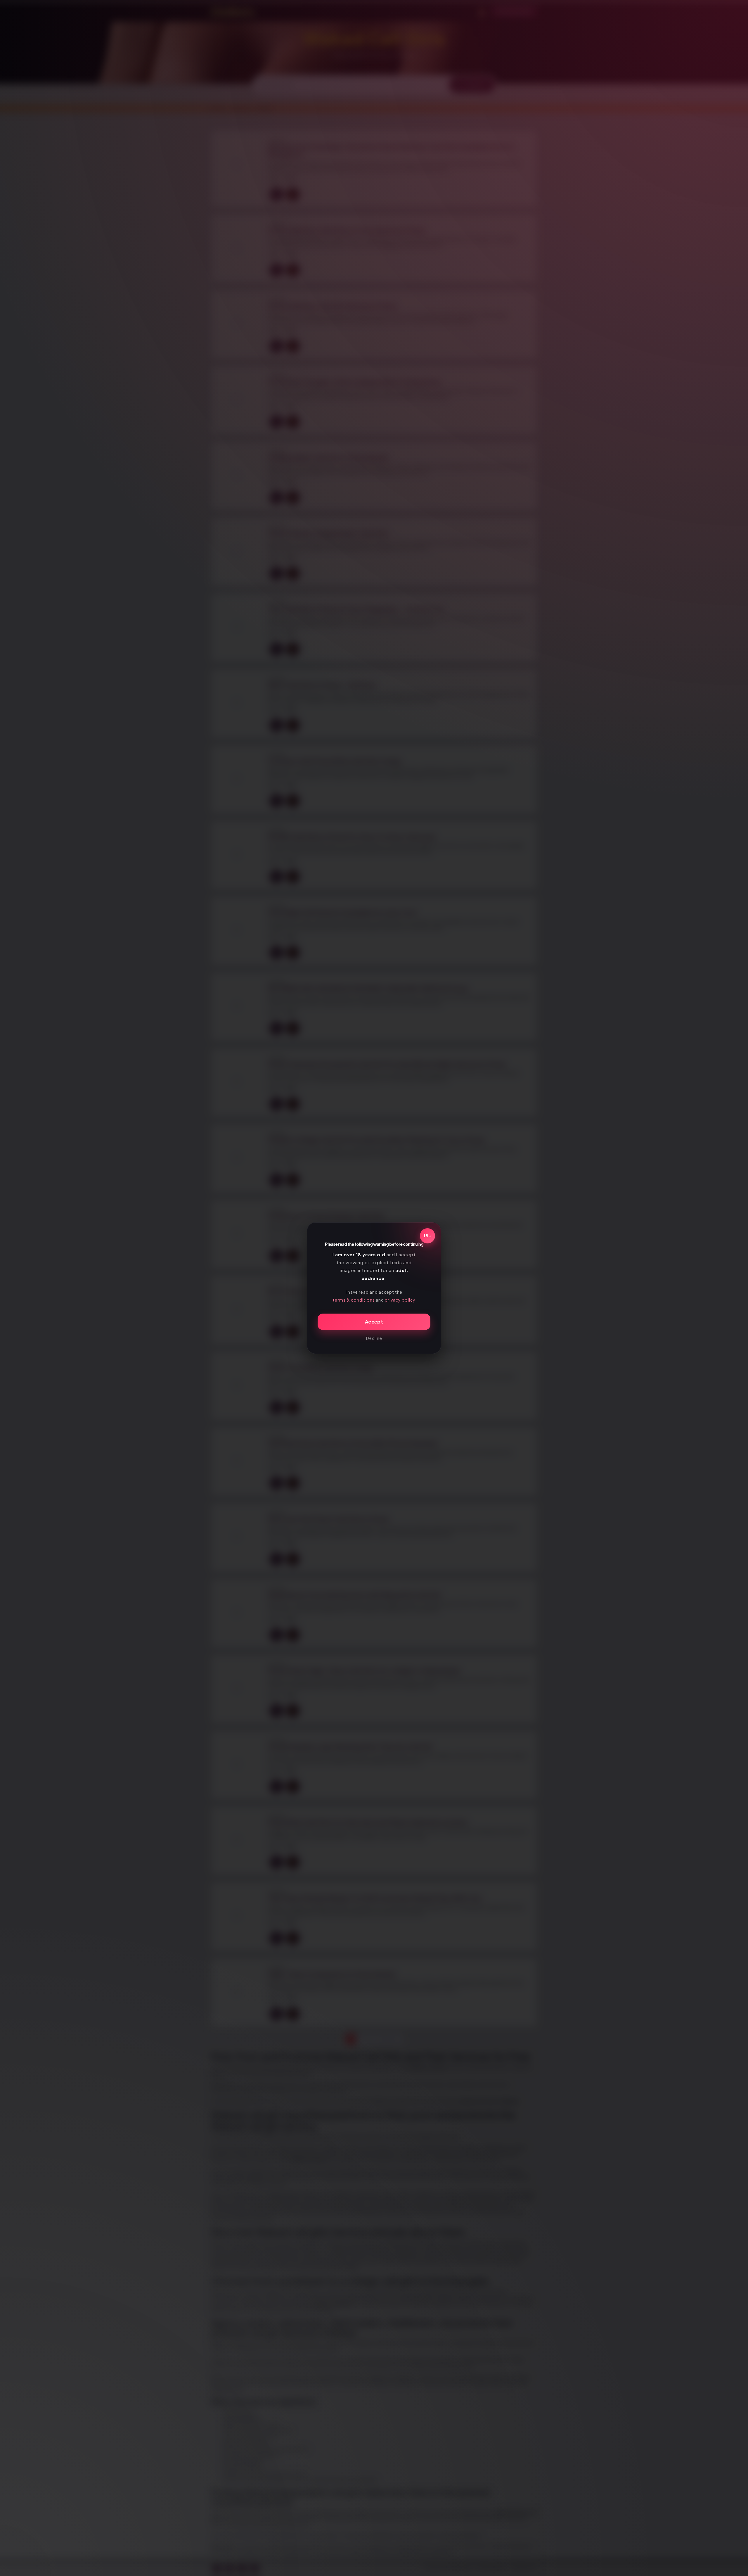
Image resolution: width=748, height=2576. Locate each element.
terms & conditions (354, 1300)
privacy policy (400, 1300)
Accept (374, 1322)
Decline (374, 1338)
